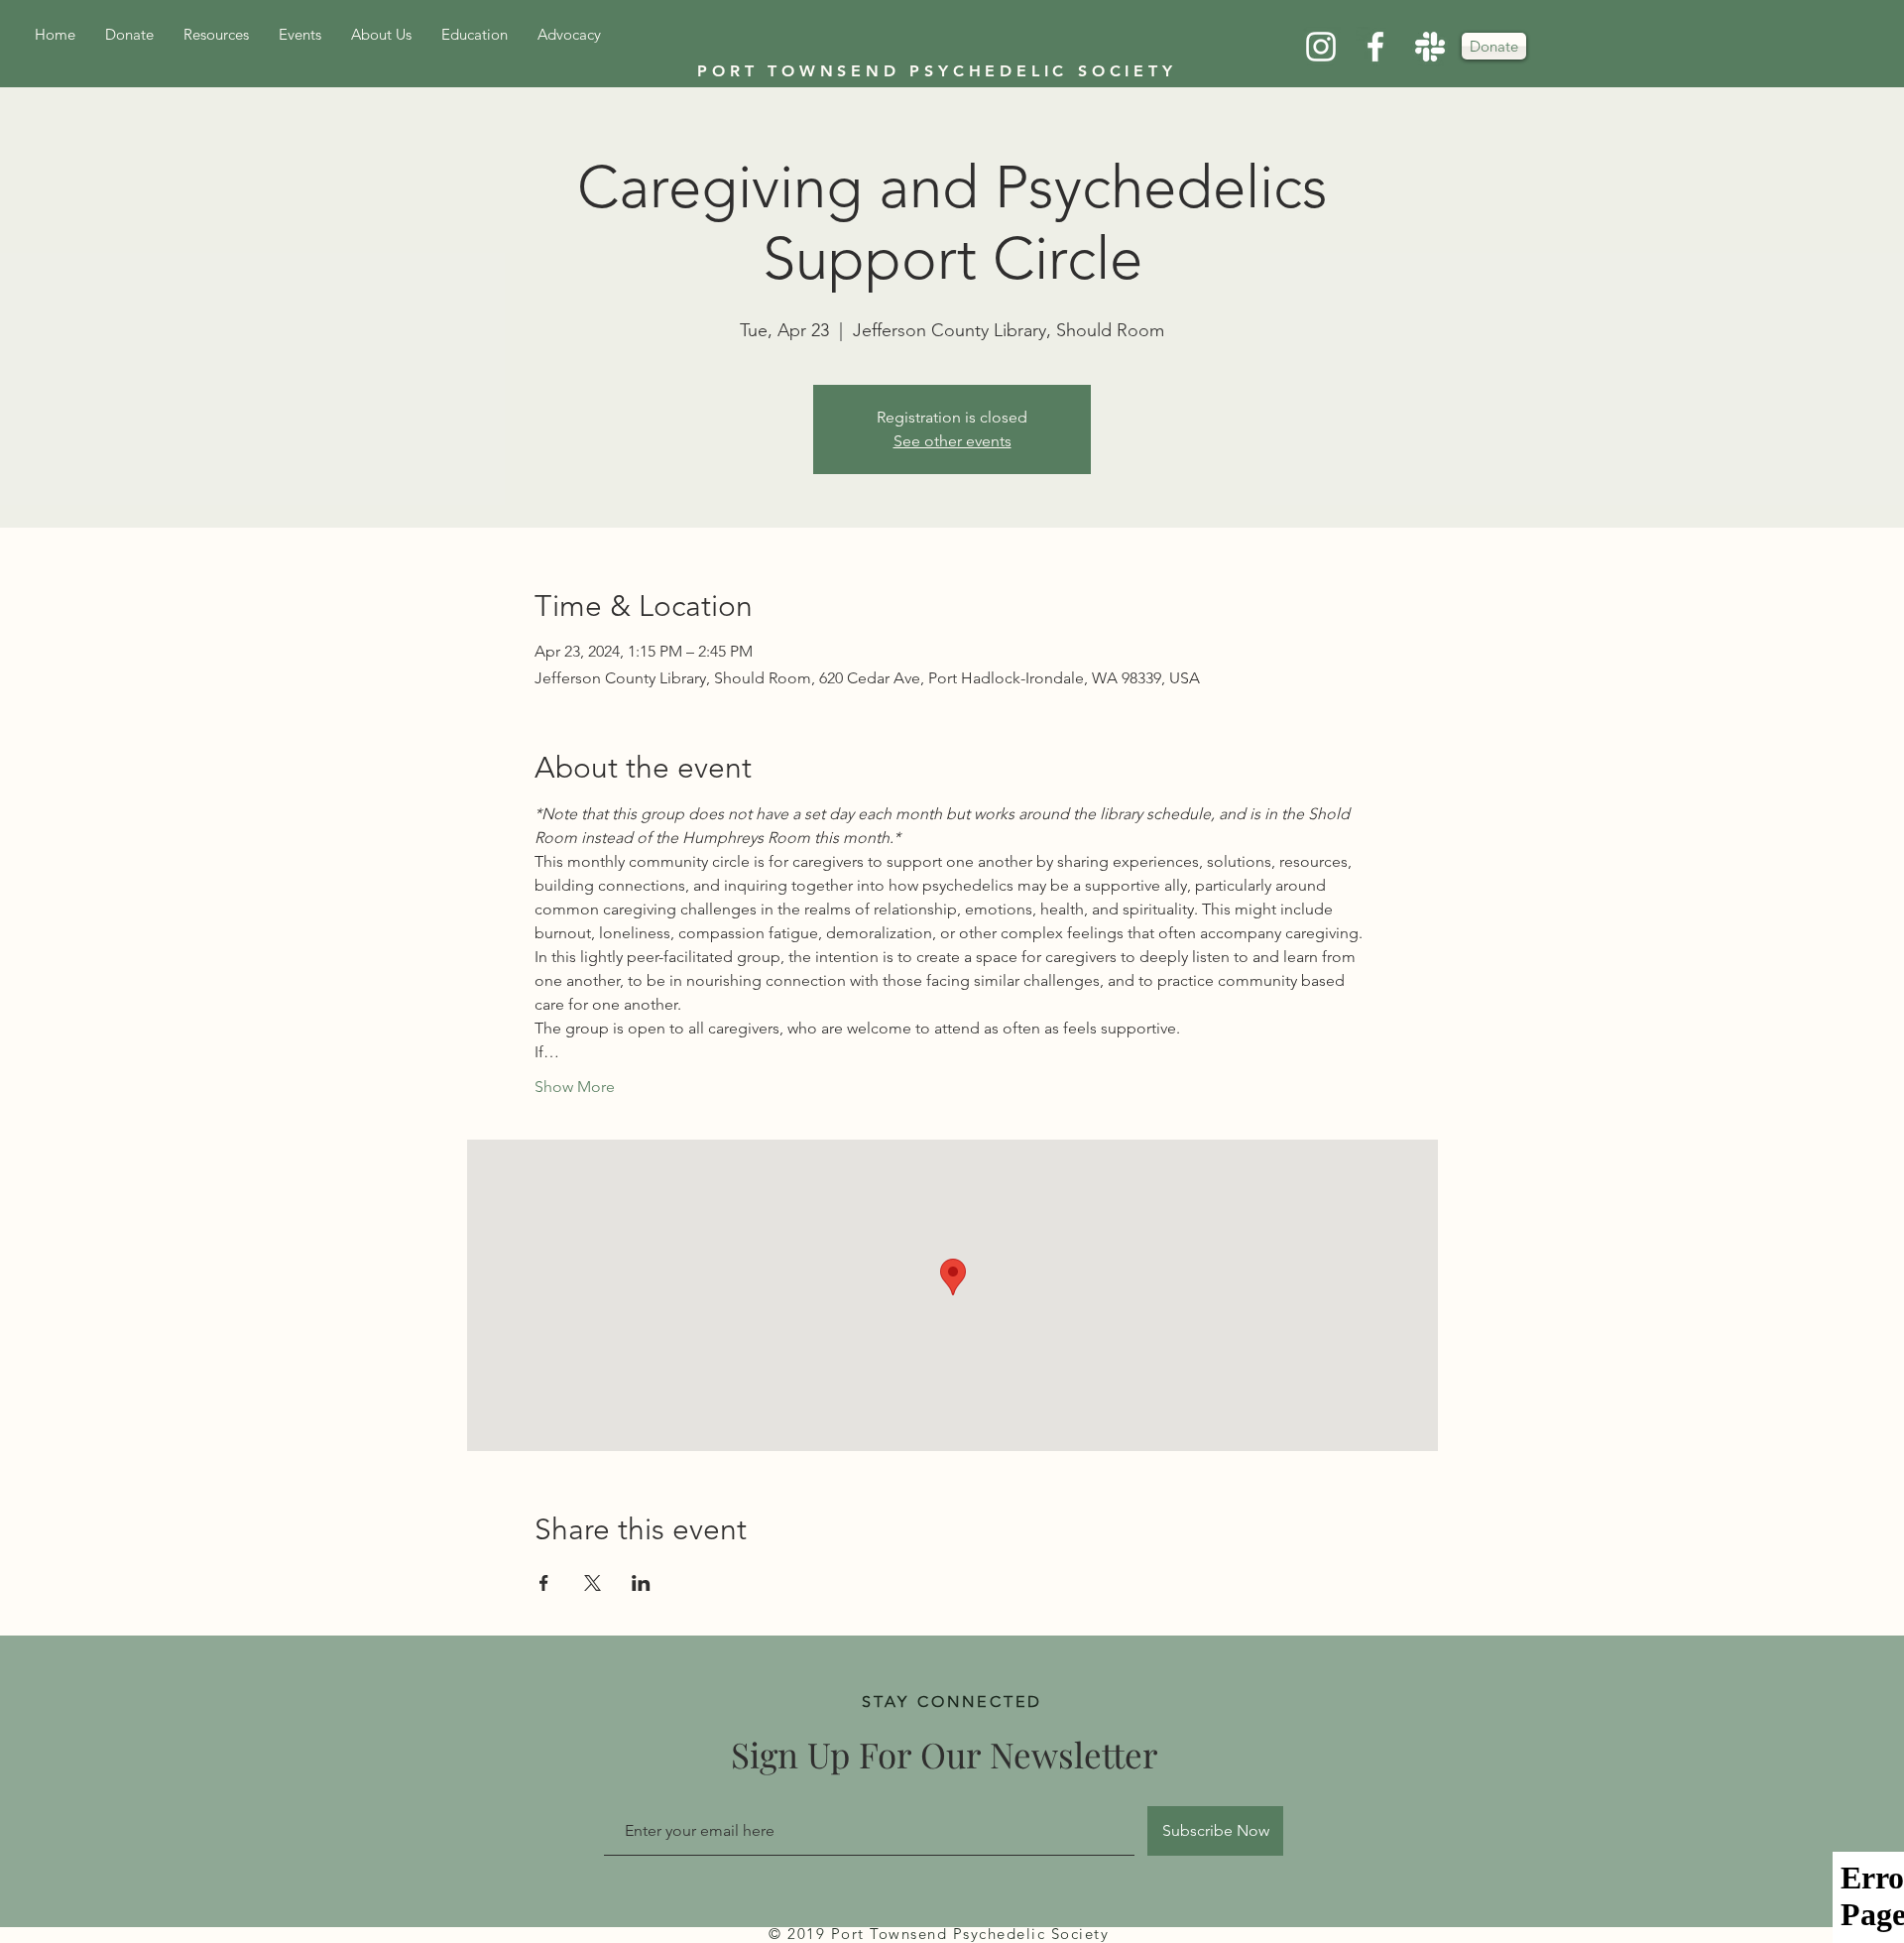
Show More (575, 1087)
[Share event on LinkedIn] (641, 1583)
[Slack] (1430, 47)
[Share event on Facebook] (544, 1583)
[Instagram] (1321, 47)
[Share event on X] (593, 1583)
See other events (952, 441)
